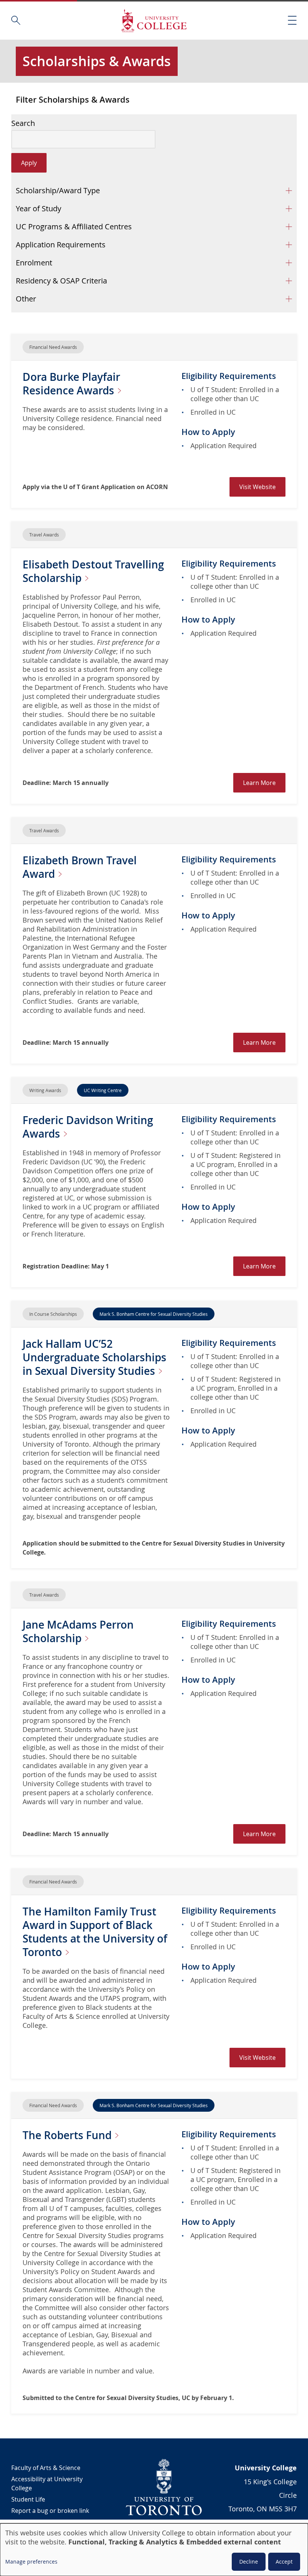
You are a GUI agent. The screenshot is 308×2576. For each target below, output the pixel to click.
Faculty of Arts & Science (46, 2468)
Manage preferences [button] (31, 2562)
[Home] (154, 20)
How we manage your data (49, 2522)
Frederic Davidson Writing (88, 1127)
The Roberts (68, 2135)
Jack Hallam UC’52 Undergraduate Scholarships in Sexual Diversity (94, 1357)
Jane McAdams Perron (78, 1631)
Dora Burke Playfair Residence (71, 384)
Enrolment (34, 263)
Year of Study (38, 208)
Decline (249, 2562)
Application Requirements (61, 245)
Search (23, 123)
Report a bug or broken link (50, 2511)
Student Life (28, 2499)
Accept (284, 2562)
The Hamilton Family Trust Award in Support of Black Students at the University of (95, 1932)
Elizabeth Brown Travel (80, 867)
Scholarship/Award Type (58, 190)
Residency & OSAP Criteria (61, 281)
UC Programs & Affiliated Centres (74, 227)
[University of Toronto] (164, 2487)
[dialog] (154, 2550)
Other (26, 299)
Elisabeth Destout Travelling (93, 571)
